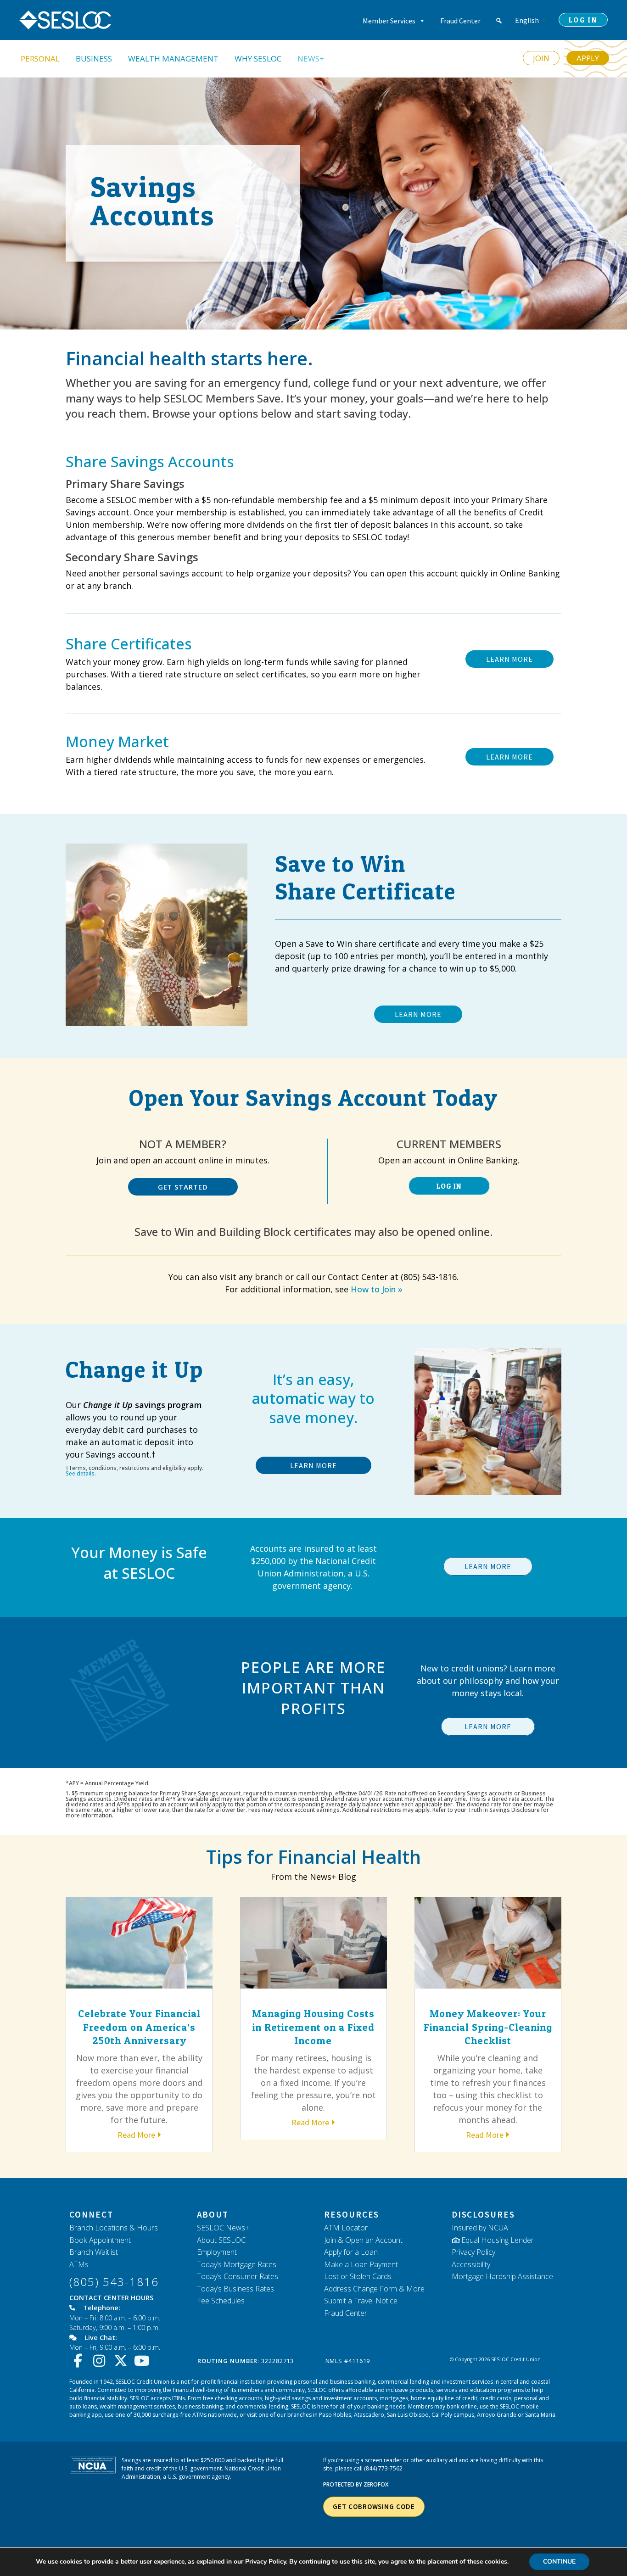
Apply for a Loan (351, 2252)
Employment (217, 2252)
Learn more (488, 1566)
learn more (509, 659)
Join (541, 58)
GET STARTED (183, 1187)
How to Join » (377, 1289)
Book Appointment (100, 2240)
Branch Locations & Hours (114, 2228)
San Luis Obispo (408, 2415)
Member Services (389, 21)
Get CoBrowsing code (374, 2506)
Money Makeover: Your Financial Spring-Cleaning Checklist (488, 2027)
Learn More (313, 1465)
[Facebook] (80, 2361)
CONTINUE (559, 2562)
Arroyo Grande (497, 2415)
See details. (81, 1473)
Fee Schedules (221, 2301)
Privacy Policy (473, 2252)
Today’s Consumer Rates (238, 2276)
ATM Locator (346, 2228)
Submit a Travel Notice (361, 2301)
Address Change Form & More (374, 2289)
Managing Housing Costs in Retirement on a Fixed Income (313, 2027)
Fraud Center (460, 21)
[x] (123, 2361)
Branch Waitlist (94, 2252)
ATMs (79, 2264)
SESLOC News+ (223, 2228)
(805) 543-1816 (114, 2282)
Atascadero (369, 2415)
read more (136, 2135)
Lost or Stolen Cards (358, 2276)
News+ (311, 59)
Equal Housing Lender (498, 2240)
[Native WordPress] (499, 21)
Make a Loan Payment (361, 2264)
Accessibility (471, 2264)
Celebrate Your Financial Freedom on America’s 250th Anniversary (139, 2027)
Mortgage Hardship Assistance (502, 2276)
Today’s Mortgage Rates (237, 2264)
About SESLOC (221, 2240)
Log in (449, 1186)
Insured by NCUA (480, 2228)
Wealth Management (173, 59)
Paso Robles (335, 2415)
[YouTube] (144, 2361)
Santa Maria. (541, 2415)
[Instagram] (102, 2361)
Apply (588, 58)
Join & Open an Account (363, 2240)
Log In (583, 20)
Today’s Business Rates (235, 2289)
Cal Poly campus (453, 2415)
